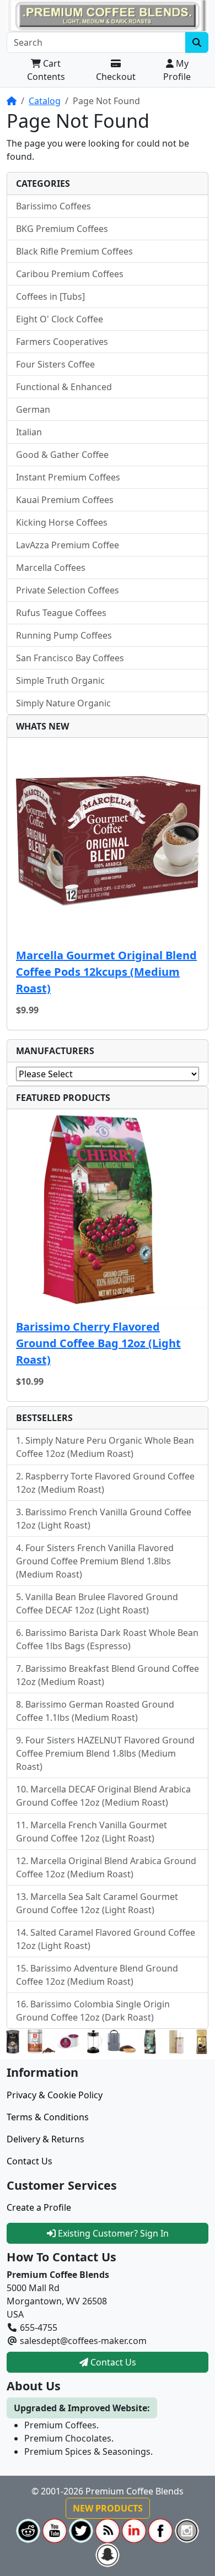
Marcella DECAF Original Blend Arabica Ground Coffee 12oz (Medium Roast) (103, 1796)
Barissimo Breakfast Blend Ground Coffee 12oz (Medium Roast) (108, 1675)
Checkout (116, 77)
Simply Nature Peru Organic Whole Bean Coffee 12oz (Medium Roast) (105, 1447)
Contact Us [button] (112, 2362)
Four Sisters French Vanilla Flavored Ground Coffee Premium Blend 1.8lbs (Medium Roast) (95, 1561)
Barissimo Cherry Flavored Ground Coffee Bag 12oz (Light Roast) (98, 1343)
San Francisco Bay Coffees (70, 658)
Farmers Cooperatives (62, 342)
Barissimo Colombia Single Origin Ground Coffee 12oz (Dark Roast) (93, 2011)
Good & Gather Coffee (62, 455)
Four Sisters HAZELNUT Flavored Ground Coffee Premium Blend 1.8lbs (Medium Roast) (105, 1753)
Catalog (45, 101)
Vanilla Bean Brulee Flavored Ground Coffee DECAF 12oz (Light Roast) (97, 1603)
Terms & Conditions (48, 2117)
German (33, 409)
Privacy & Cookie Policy (55, 2095)
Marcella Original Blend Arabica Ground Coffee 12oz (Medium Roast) (106, 1867)
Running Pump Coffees (64, 635)
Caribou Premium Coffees (70, 274)
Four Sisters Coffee (55, 364)
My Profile (177, 70)
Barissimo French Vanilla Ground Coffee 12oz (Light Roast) (104, 1519)
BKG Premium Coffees (62, 229)
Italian (29, 432)
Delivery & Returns (45, 2139)
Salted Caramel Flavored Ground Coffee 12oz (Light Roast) (106, 1939)
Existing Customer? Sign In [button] (112, 2233)
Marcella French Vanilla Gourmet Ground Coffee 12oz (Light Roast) (92, 1832)
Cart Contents (46, 70)
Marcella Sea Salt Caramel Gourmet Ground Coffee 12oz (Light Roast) (97, 1903)
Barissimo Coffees (53, 206)
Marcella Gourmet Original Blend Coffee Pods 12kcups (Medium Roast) (106, 972)
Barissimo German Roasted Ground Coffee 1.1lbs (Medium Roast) (95, 1711)
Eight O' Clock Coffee (60, 319)
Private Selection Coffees (68, 590)
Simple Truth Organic (60, 681)
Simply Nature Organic (63, 703)
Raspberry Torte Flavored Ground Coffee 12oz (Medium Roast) (105, 1483)
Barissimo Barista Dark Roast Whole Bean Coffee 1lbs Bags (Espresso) (107, 1639)
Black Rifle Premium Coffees (74, 251)
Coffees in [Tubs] (50, 296)
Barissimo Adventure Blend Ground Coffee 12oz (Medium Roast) (97, 1975)
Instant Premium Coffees (68, 477)
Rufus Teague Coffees (61, 613)
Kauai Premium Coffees (65, 500)
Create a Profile (39, 2207)
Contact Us (29, 2161)
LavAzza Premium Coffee (68, 545)
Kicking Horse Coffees (62, 522)
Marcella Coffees (51, 568)
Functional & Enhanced (64, 387)
